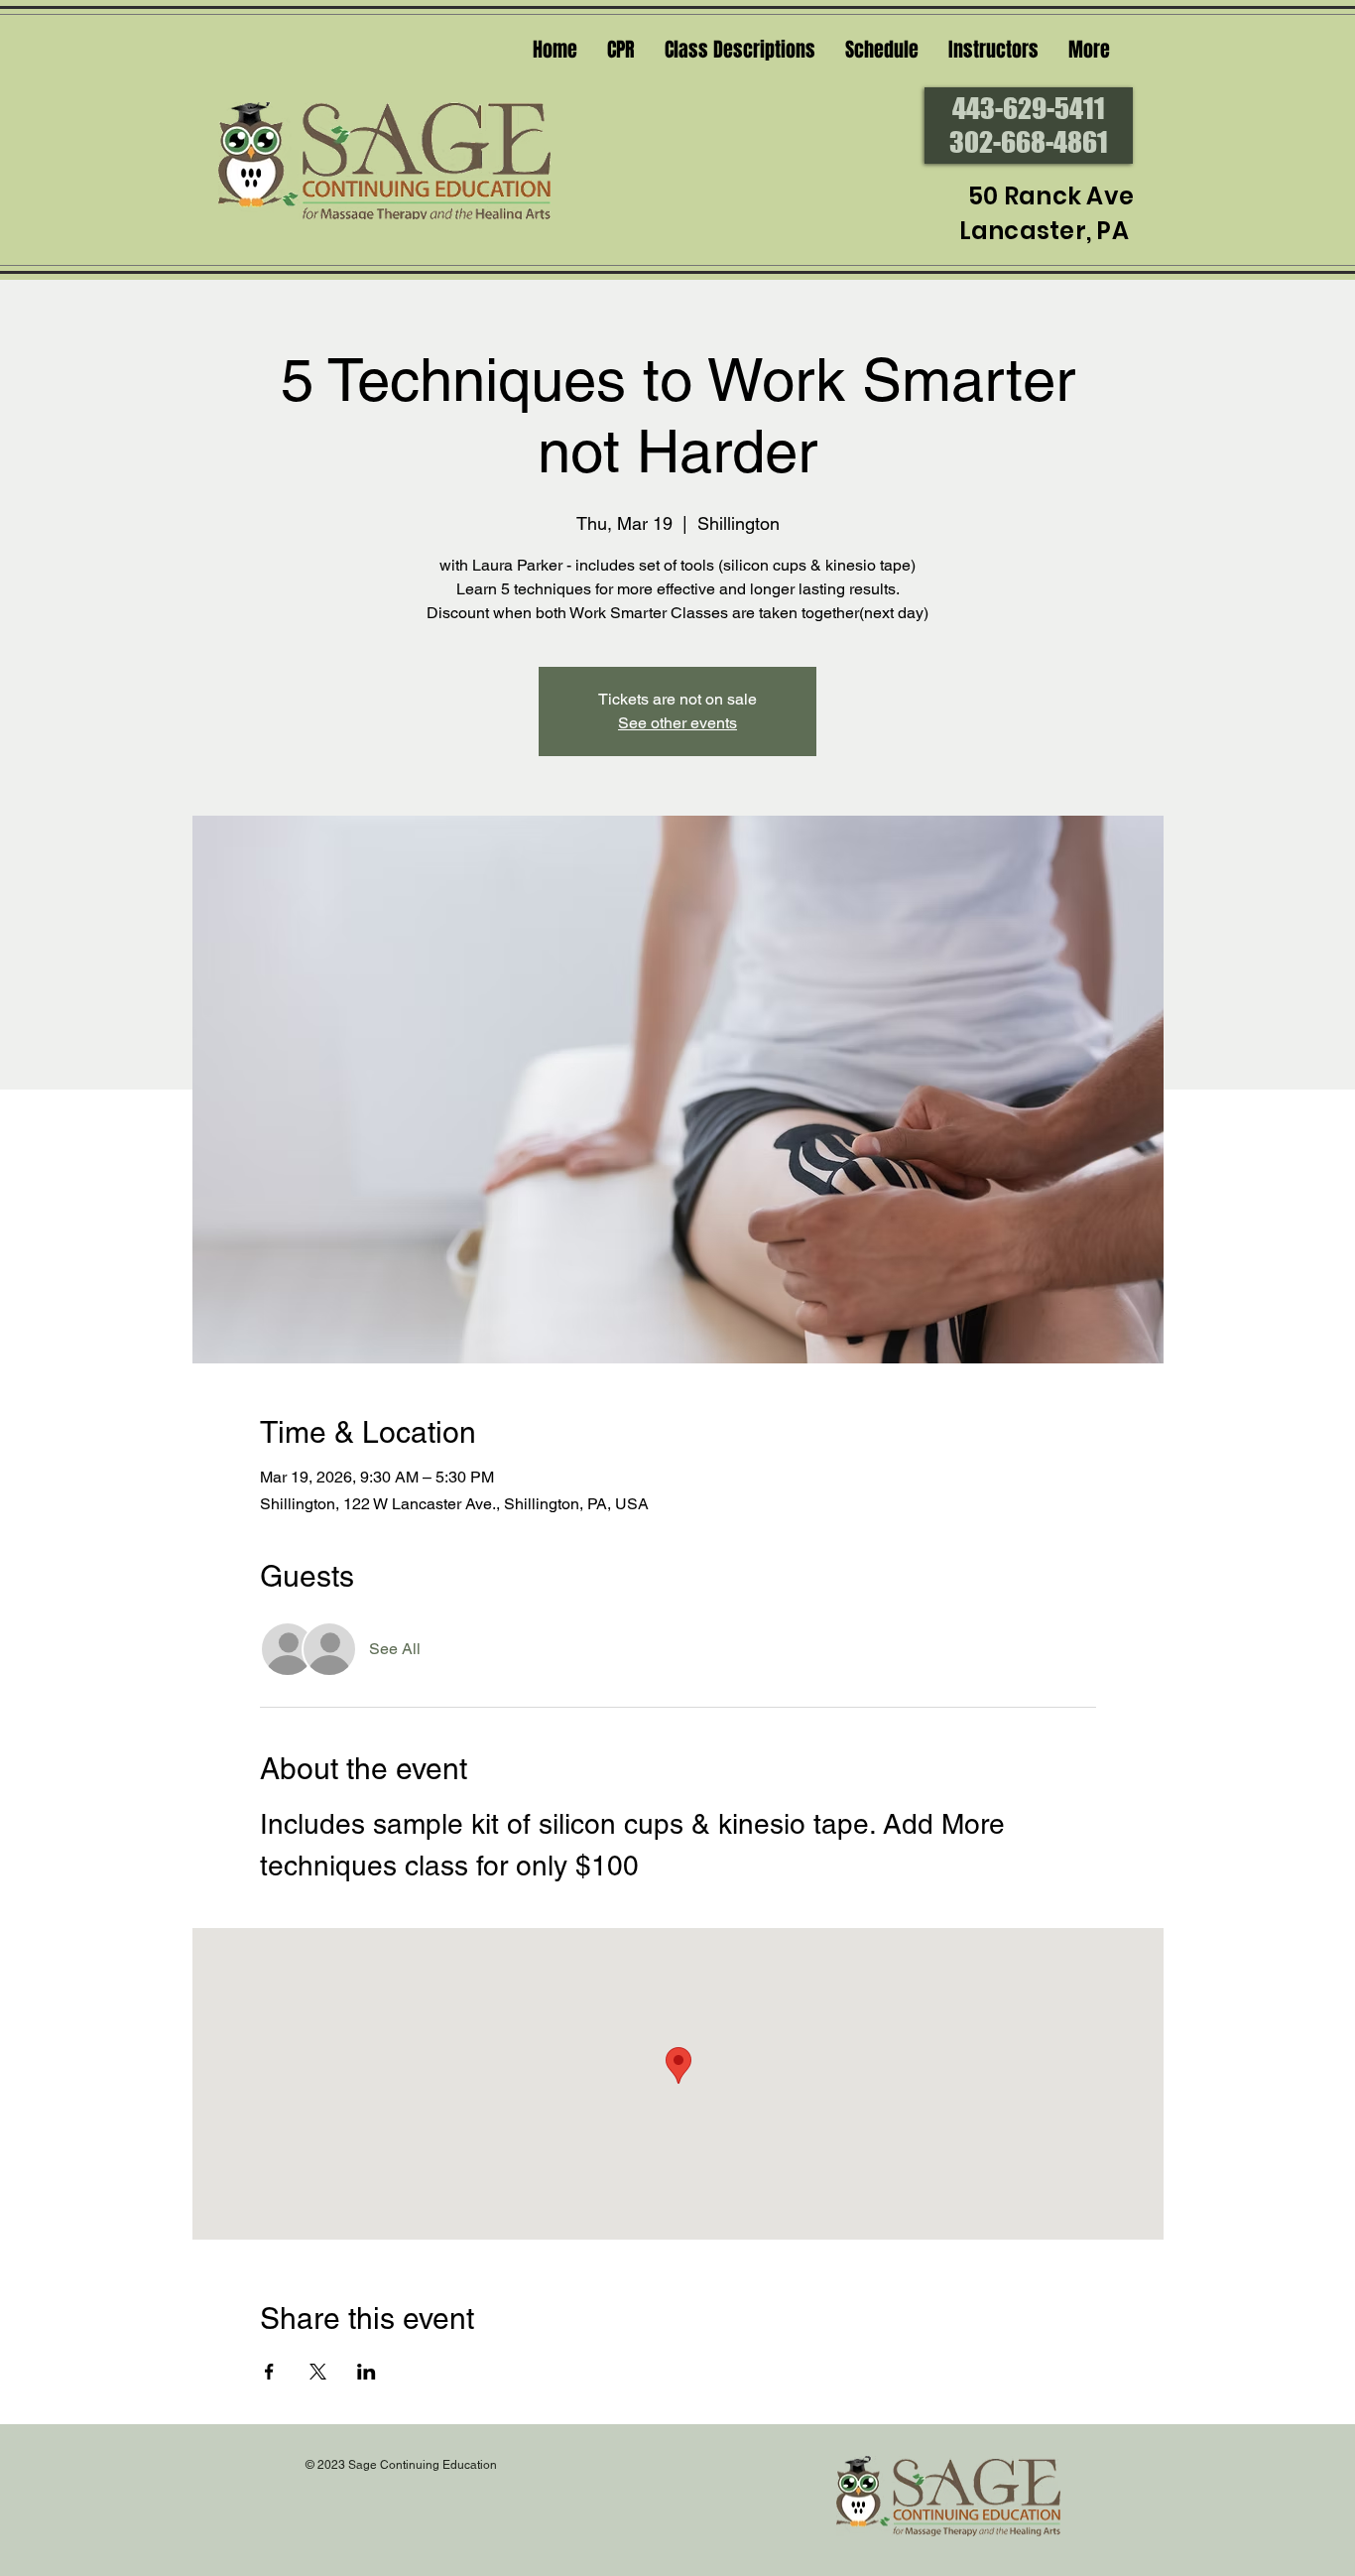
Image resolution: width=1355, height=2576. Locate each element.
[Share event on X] (318, 2372)
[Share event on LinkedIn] (367, 2372)
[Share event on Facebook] (269, 2372)
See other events (677, 723)
